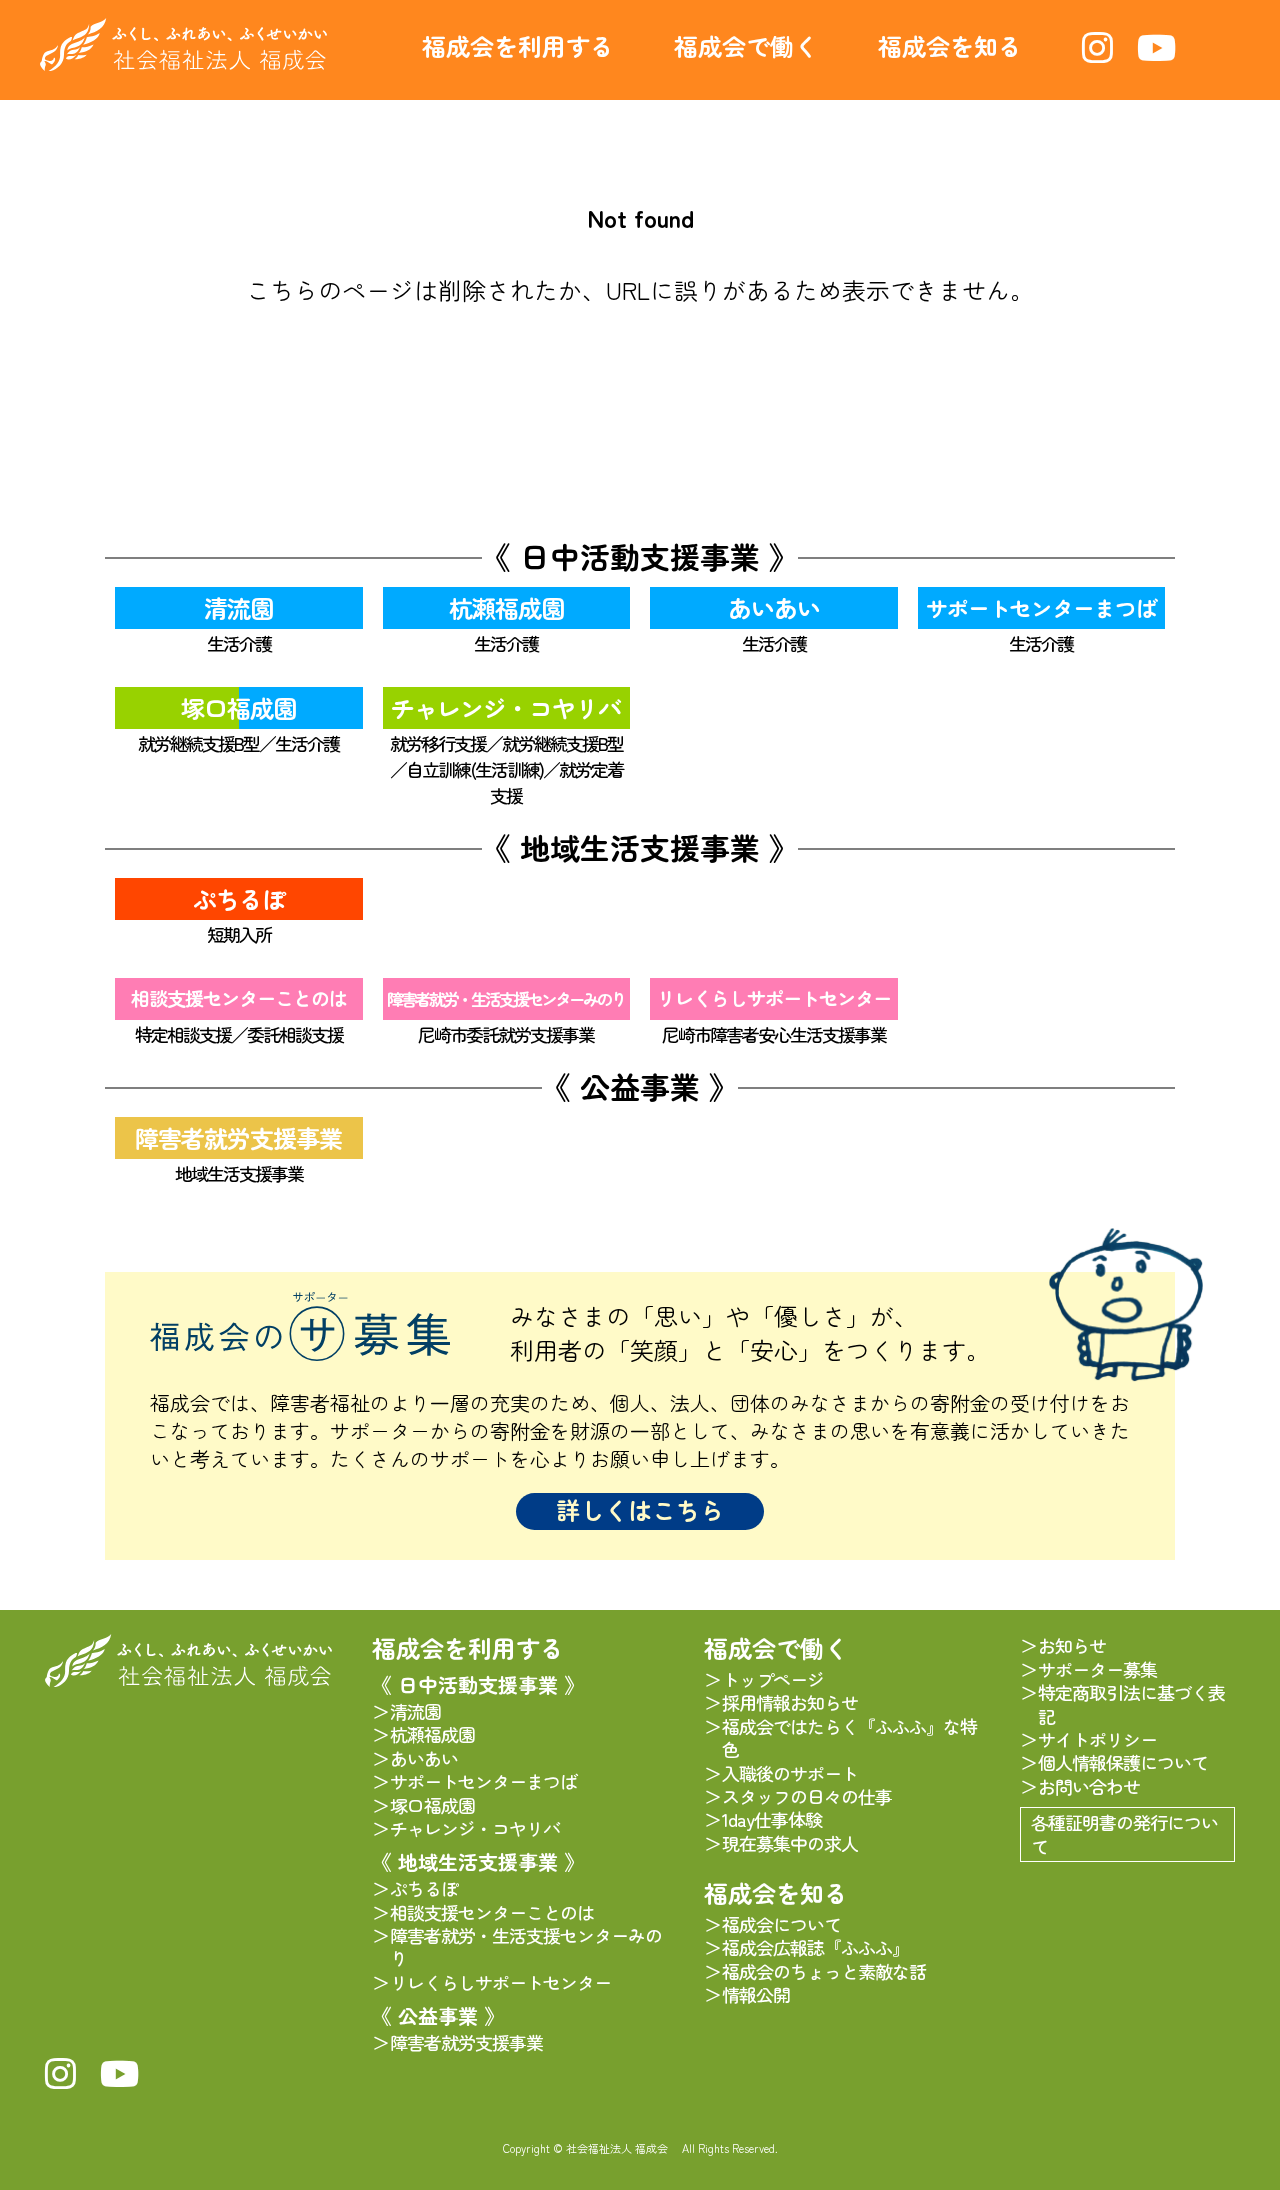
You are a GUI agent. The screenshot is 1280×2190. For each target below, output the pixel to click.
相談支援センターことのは (239, 998)
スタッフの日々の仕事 (807, 1796)
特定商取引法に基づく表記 (1131, 1704)
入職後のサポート (790, 1773)
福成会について (781, 1924)
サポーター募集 (1097, 1669)
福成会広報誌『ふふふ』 (815, 1947)
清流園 (238, 607)
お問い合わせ (1089, 1786)
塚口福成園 (238, 707)
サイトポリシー (1097, 1739)
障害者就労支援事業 (238, 1137)
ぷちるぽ (239, 898)
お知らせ (1072, 1645)
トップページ (773, 1679)
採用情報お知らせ (790, 1702)
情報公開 (756, 1994)
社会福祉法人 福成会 (183, 44)
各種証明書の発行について (1124, 1833)
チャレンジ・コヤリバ (506, 707)
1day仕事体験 (772, 1819)
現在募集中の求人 (790, 1843)
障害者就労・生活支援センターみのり (506, 999)
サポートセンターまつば (1041, 607)
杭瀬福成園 (506, 607)
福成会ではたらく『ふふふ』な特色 (849, 1738)
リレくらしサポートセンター (774, 998)
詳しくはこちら (640, 1510)
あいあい (774, 607)
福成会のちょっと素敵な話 (824, 1971)
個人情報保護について (1123, 1762)
